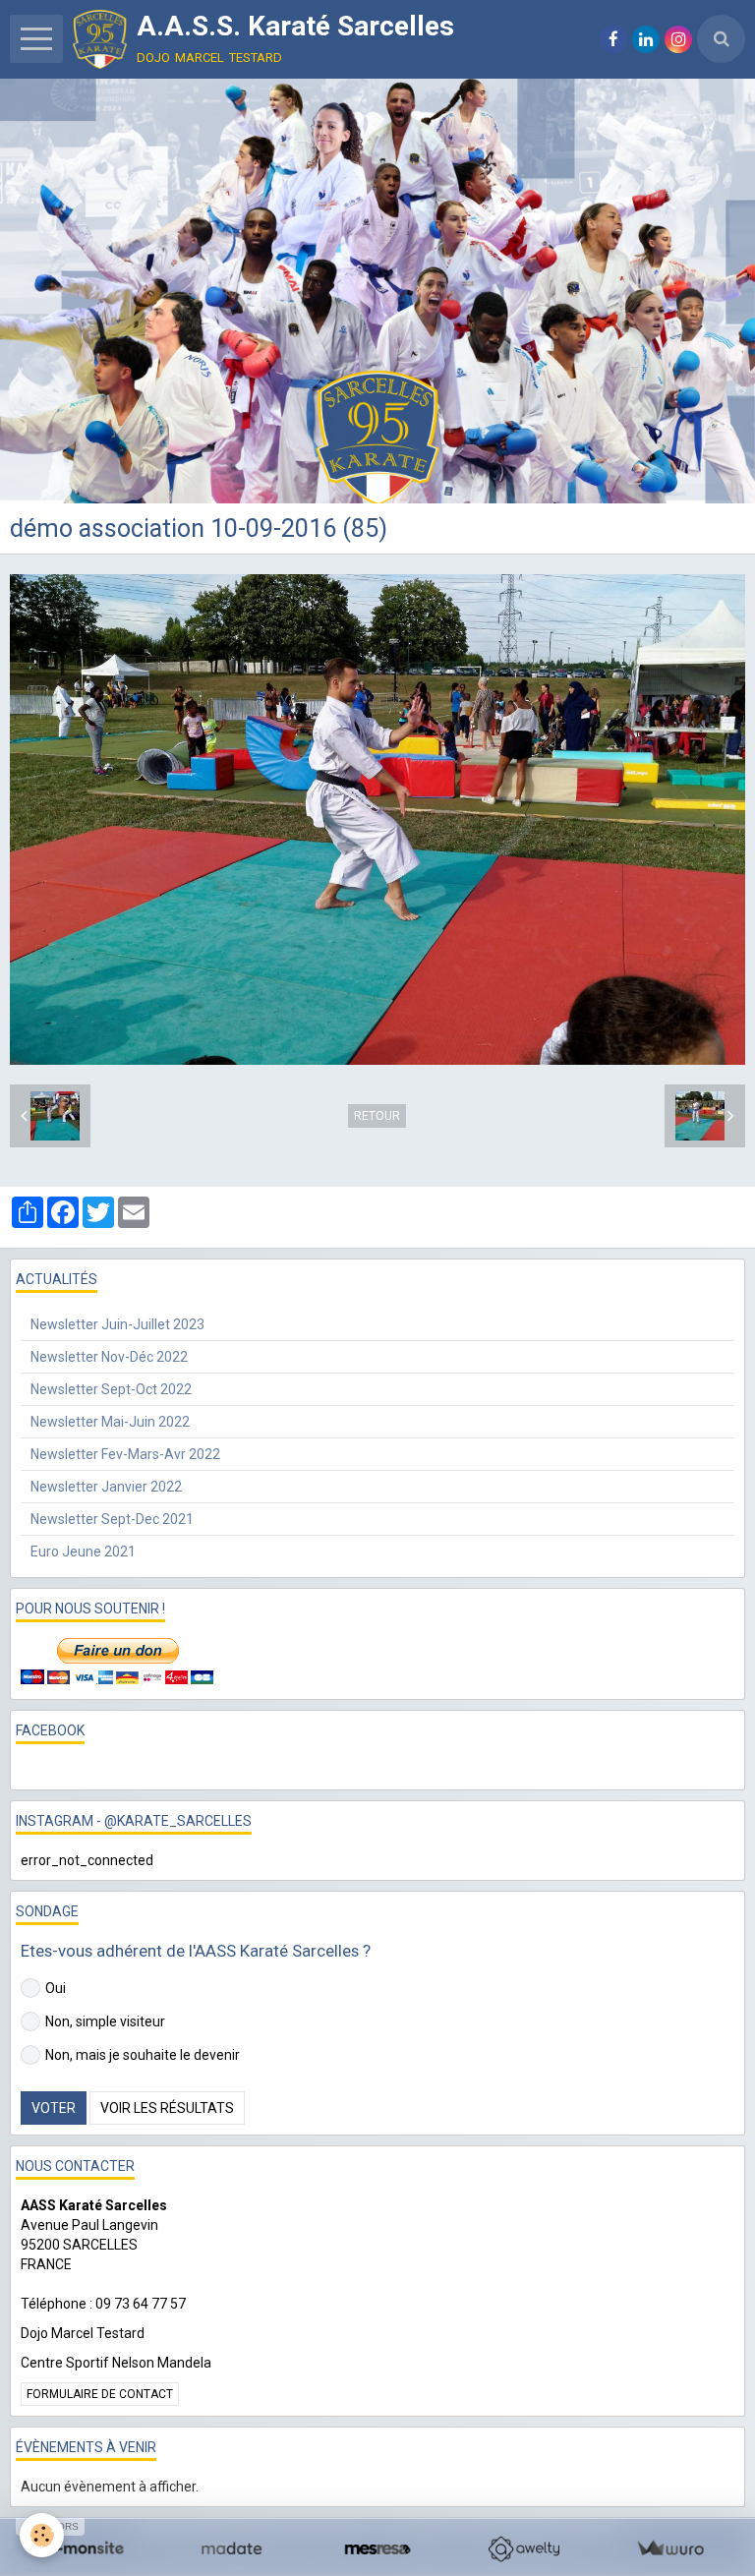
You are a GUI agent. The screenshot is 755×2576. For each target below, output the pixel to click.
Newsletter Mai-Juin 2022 (110, 1422)
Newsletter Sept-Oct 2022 (111, 1389)
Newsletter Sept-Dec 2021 (112, 1519)
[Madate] (232, 2549)
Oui (56, 1988)
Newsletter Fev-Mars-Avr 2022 (125, 1454)
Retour (377, 1116)
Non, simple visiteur (105, 2021)
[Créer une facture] (670, 2549)
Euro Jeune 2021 (83, 1551)
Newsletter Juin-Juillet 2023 (117, 1324)
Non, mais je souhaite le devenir (143, 2055)
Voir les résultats (167, 2108)
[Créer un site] (85, 2549)
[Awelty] (523, 2549)
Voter (54, 2108)
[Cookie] (42, 2535)
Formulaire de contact (100, 2394)
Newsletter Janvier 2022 (106, 1487)
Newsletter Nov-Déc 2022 (109, 1357)
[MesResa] (378, 2549)
